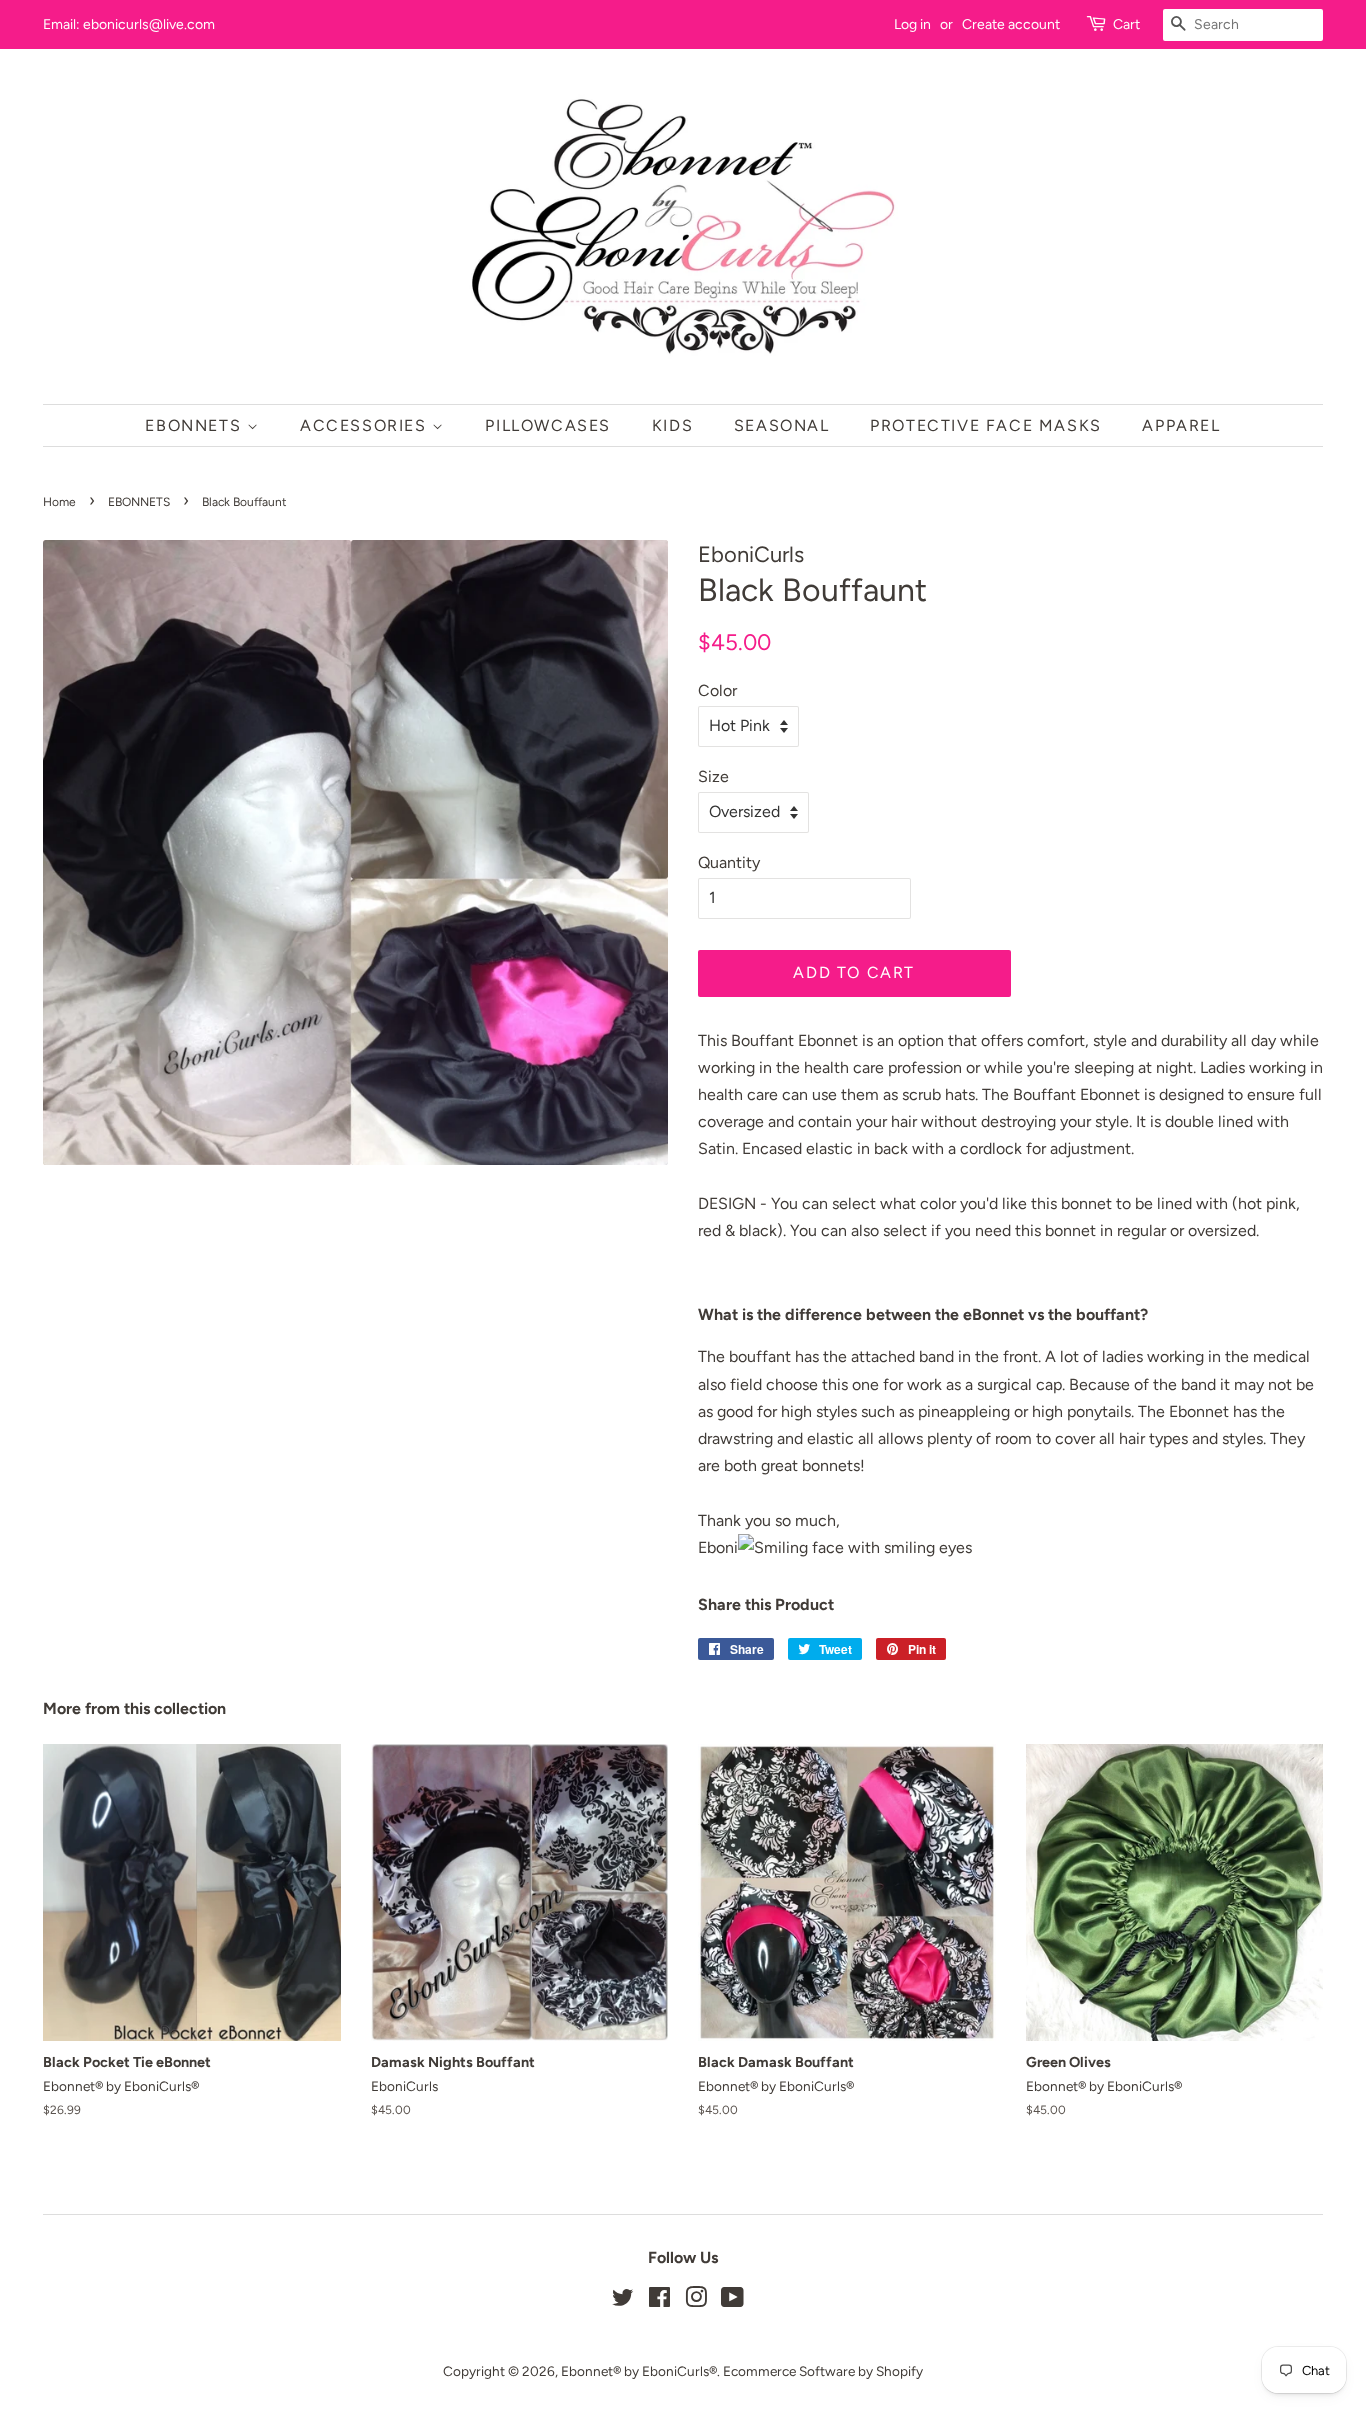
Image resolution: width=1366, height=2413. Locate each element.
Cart (1126, 24)
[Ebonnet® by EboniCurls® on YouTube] (732, 2301)
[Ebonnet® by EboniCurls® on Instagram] (696, 2301)
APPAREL (1181, 425)
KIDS (672, 425)
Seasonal (782, 425)
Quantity (729, 862)
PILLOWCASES (548, 425)
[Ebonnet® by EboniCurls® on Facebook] (659, 2301)
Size (713, 776)
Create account (1011, 24)
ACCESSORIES (366, 425)
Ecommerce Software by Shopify (823, 2371)
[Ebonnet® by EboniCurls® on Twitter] (623, 2301)
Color (717, 690)
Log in (912, 24)
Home (59, 502)
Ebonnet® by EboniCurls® (639, 2371)
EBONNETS (195, 425)
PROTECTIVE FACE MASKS (986, 425)
